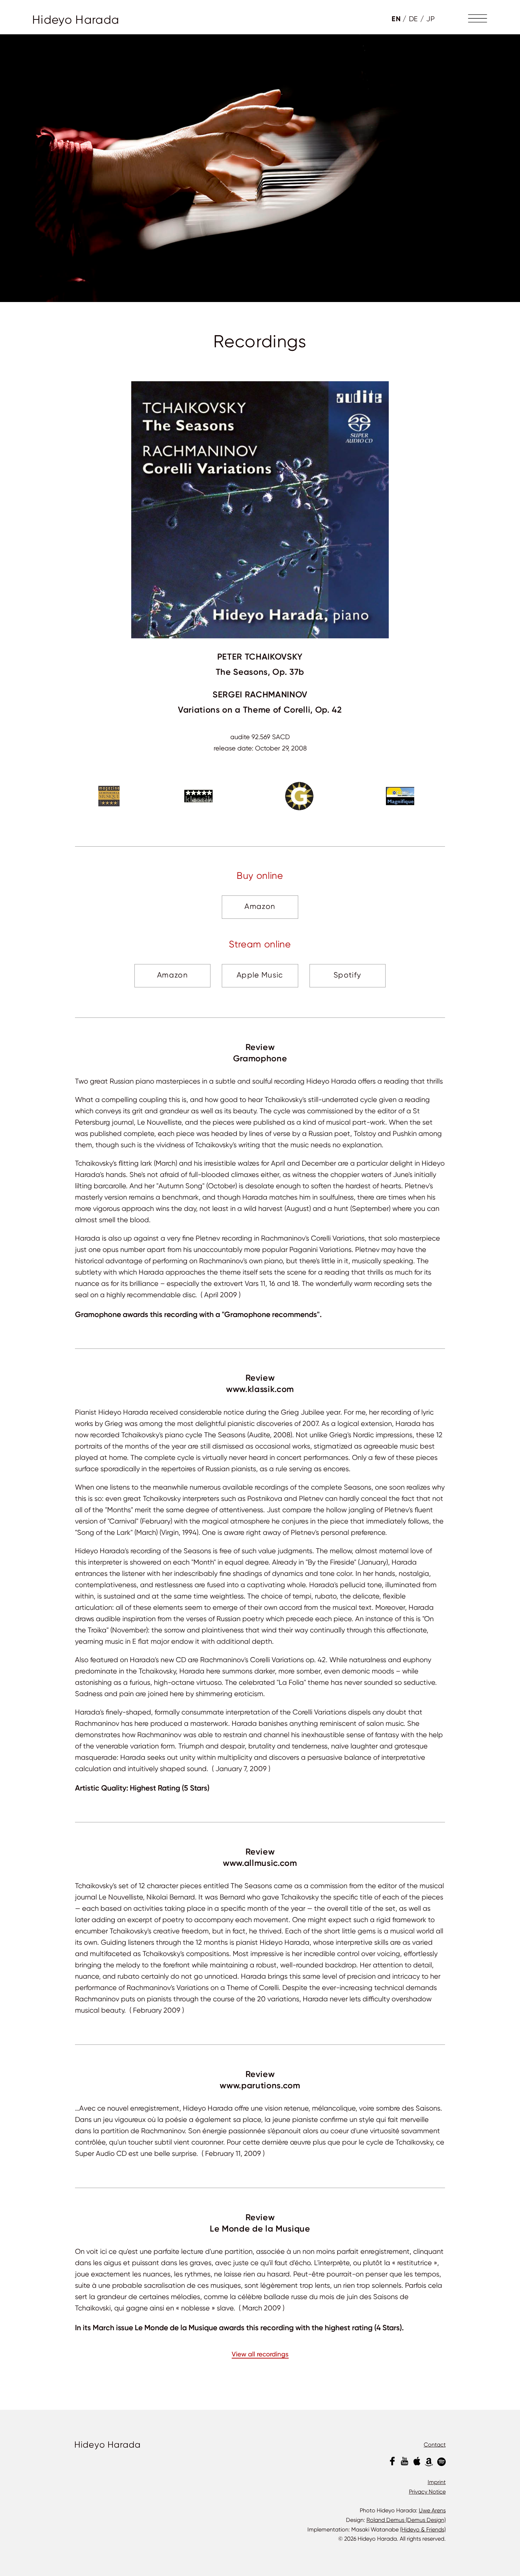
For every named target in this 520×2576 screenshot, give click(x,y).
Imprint (437, 2482)
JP (431, 19)
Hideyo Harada (76, 20)
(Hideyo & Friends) (423, 2529)
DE (414, 19)
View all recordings (260, 2355)
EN (396, 19)
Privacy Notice (427, 2492)
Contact (435, 2445)
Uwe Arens (432, 2510)
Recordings (260, 342)
